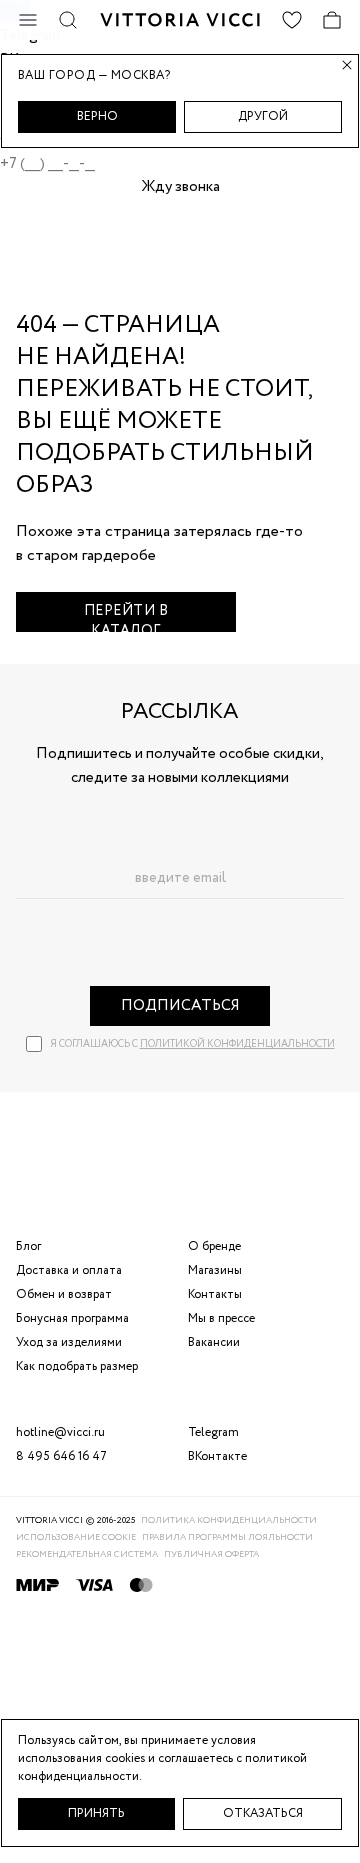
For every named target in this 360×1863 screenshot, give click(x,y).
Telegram (213, 1432)
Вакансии (214, 1342)
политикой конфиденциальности (237, 1044)
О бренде (214, 1246)
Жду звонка (180, 187)
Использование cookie (76, 1537)
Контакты (215, 1294)
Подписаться (180, 1006)
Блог (28, 1246)
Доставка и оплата (69, 1270)
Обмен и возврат (64, 1294)
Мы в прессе (221, 1318)
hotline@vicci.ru (60, 1432)
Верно (97, 116)
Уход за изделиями (69, 1342)
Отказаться (263, 1813)
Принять (96, 1813)
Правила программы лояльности (227, 1537)
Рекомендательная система (87, 1554)
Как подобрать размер (77, 1366)
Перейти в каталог (126, 616)
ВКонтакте (217, 1456)
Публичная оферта (211, 1554)
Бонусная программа (72, 1318)
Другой (263, 116)
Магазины (215, 1270)
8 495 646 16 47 (61, 1456)
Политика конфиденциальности (229, 1520)
